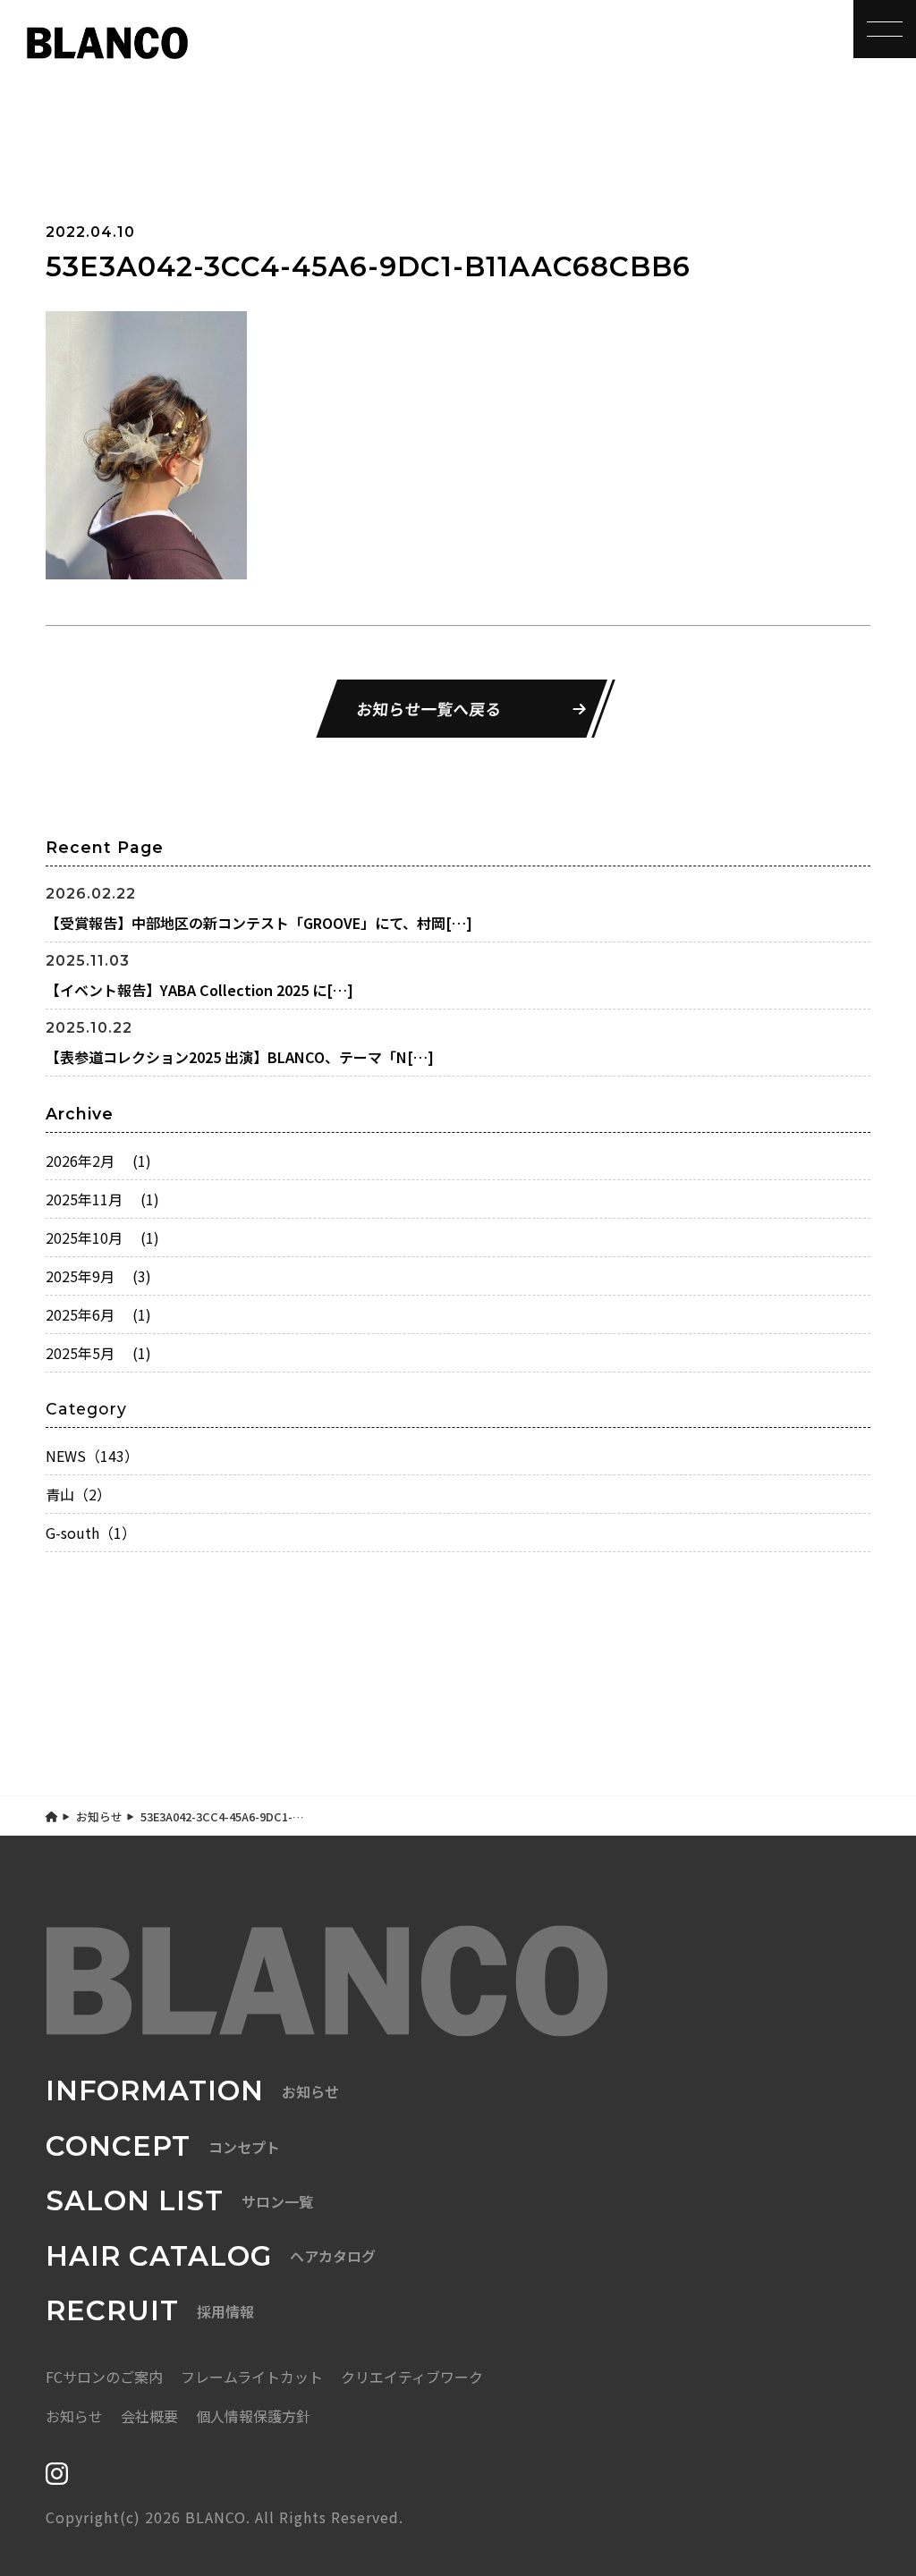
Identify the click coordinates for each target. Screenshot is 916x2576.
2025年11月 (102, 1199)
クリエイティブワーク (412, 2377)
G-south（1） (91, 1533)
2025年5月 (98, 1353)
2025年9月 (98, 1276)
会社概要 (149, 2416)
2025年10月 (102, 1237)
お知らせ (99, 1816)
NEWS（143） (92, 1456)
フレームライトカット (252, 2377)
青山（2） (78, 1494)
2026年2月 (98, 1161)
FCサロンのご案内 (104, 2377)
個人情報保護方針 (253, 2416)
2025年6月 (98, 1314)
